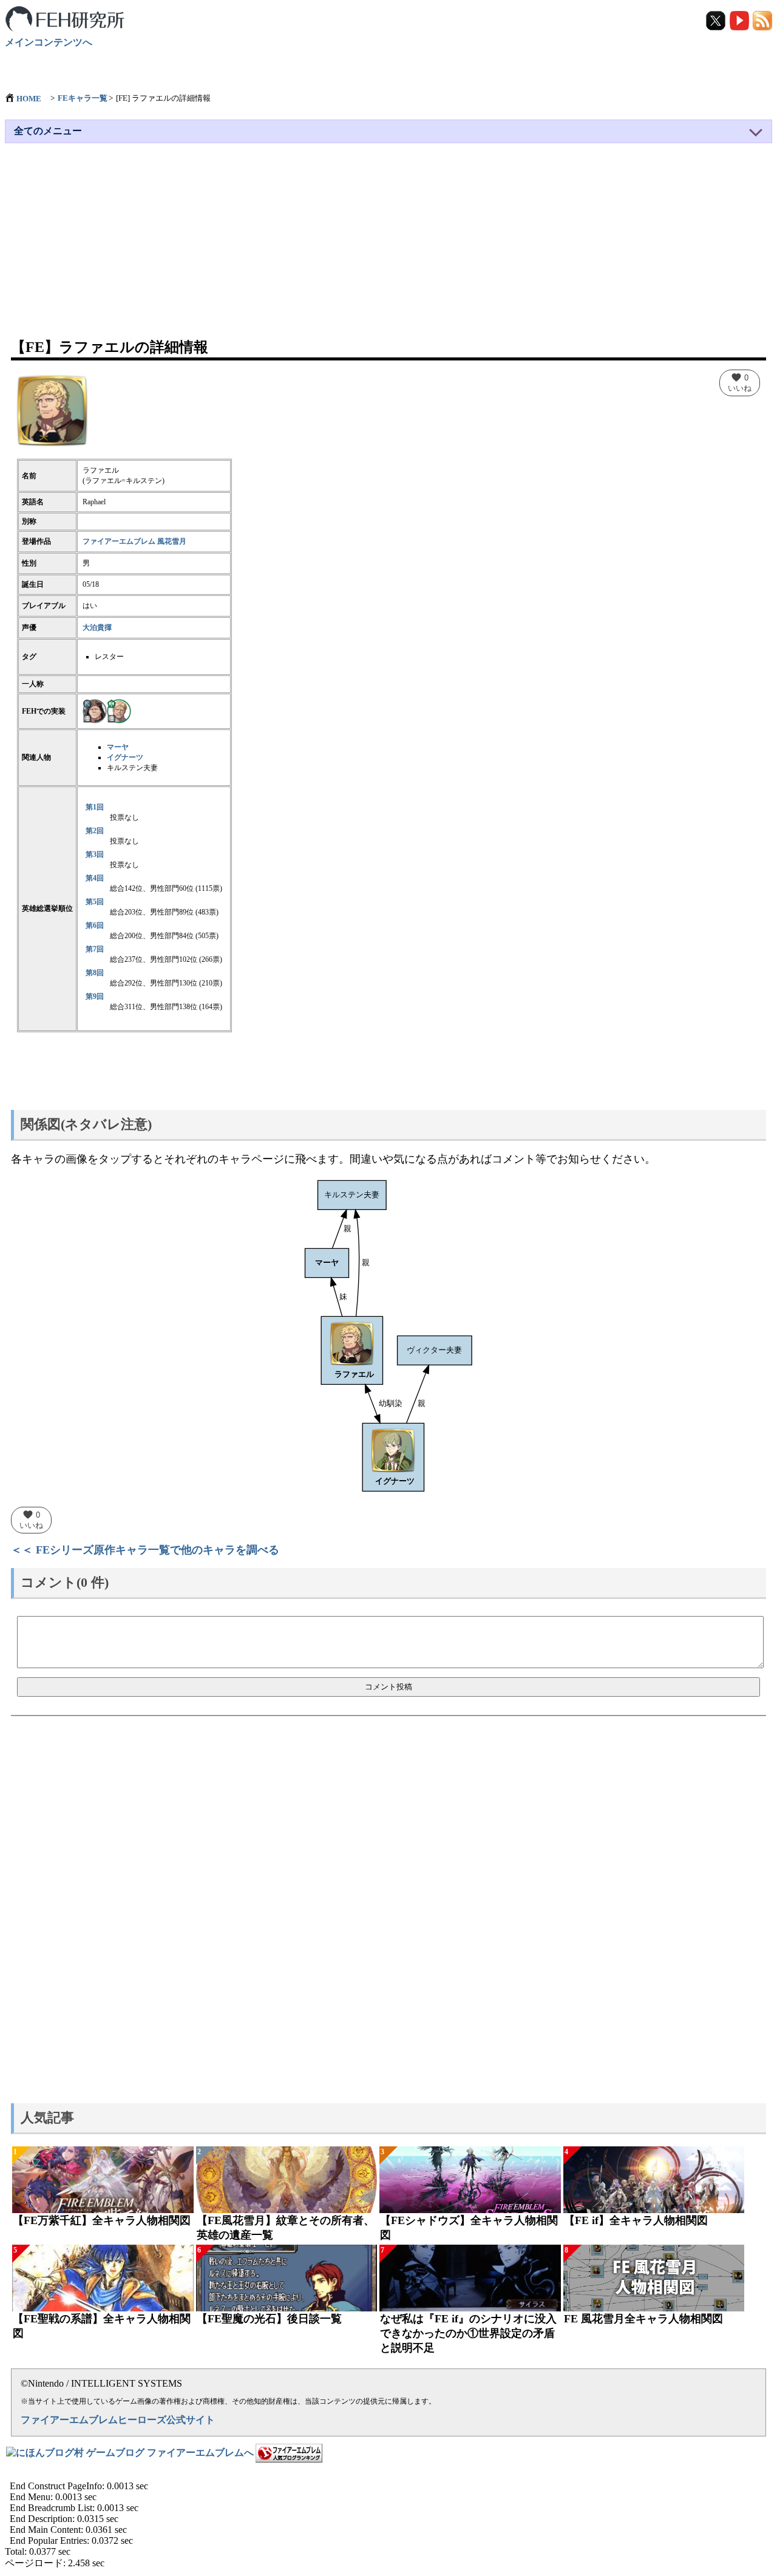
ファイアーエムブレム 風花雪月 (134, 541)
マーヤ (118, 747)
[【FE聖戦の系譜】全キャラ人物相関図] (103, 2278)
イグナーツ (125, 757)
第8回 (95, 973)
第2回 (95, 831)
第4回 (95, 878)
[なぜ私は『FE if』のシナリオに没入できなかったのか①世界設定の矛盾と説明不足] (470, 2278)
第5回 (95, 902)
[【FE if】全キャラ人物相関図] (654, 2180)
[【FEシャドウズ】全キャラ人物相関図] (470, 2180)
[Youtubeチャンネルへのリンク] (740, 20)
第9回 (95, 996)
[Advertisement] (388, 246)
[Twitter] (717, 20)
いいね (740, 382)
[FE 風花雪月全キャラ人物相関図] (654, 2278)
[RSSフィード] (762, 20)
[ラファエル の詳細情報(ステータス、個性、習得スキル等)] (119, 711)
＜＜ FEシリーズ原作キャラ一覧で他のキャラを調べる (145, 1550)
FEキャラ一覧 (83, 98)
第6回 (95, 925)
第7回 (95, 949)
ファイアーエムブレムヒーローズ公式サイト (118, 2420)
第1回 (95, 807)
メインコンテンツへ (49, 42)
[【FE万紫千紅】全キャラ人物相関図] (103, 2180)
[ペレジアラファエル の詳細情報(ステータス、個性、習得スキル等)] (95, 711)
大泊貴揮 (97, 627)
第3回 (95, 854)
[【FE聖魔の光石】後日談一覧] (287, 2278)
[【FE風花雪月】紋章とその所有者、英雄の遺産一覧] (287, 2180)
